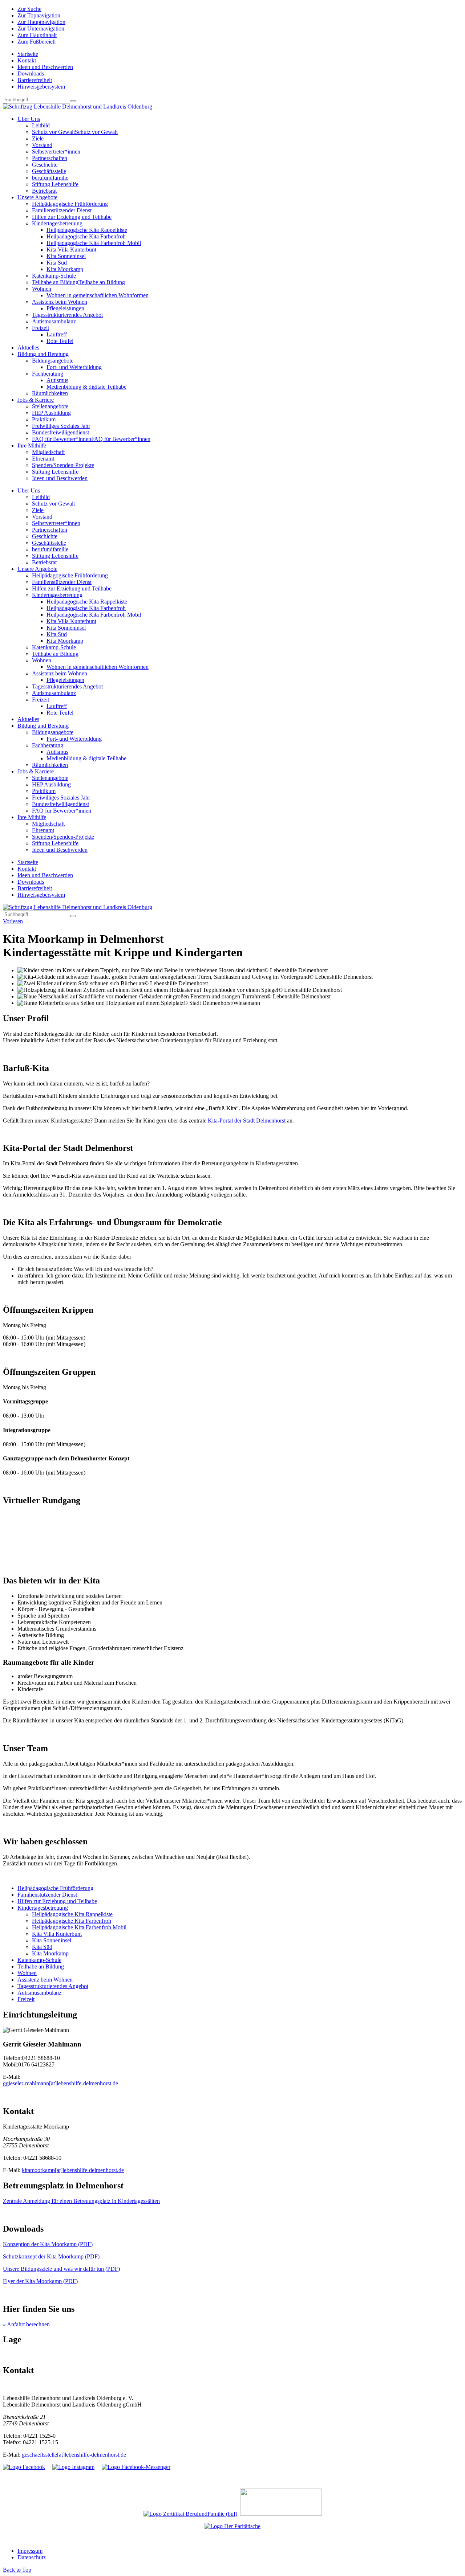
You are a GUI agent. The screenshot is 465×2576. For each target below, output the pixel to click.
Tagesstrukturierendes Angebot (67, 315)
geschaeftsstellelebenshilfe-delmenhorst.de (74, 2455)
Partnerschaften (50, 158)
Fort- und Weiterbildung (74, 367)
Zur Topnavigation (39, 15)
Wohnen (42, 289)
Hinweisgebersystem (41, 87)
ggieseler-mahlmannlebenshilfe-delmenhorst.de (60, 2083)
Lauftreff (57, 334)
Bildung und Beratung (43, 354)
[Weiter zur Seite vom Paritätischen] (232, 2526)
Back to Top (17, 2570)
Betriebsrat (44, 191)
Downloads (31, 73)
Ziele (38, 138)
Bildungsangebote (53, 361)
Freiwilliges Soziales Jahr (61, 426)
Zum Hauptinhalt (37, 35)
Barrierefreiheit (35, 80)
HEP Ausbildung (51, 413)
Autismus (57, 380)
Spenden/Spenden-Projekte (63, 465)
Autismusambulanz (54, 321)
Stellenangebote (50, 406)
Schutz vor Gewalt (75, 132)
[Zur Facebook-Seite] (24, 2467)
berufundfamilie (50, 178)
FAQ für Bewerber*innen (91, 439)
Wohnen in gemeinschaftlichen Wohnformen (98, 295)
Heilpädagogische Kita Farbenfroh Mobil (94, 243)
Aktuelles (28, 347)
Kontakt (27, 60)
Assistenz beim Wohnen (60, 302)
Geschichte (45, 165)
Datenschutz (32, 2557)
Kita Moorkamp (65, 269)
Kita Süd (57, 263)
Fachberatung (48, 374)
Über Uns (29, 119)
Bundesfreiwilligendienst (60, 432)
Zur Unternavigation (41, 28)
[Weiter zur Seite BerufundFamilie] (190, 2514)
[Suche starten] (73, 101)
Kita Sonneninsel (66, 256)
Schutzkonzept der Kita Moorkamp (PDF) (51, 2256)
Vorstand (42, 145)
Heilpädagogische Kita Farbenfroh (86, 236)
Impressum (30, 2551)
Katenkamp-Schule (54, 276)
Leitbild (41, 125)
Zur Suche (29, 9)
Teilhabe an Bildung (78, 282)
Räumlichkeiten (50, 393)
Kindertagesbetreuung (57, 223)
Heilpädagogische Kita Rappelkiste (87, 230)
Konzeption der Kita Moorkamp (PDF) (48, 2244)
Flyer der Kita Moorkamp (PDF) (40, 2281)
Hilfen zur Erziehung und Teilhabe (72, 217)
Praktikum (44, 419)
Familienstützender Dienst (62, 210)
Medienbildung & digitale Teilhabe (86, 387)
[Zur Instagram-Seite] (73, 2467)
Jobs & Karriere (36, 400)
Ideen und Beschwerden (45, 67)
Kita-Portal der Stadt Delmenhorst (247, 1121)
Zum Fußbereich (37, 42)
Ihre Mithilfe (32, 445)
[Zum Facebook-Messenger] (136, 2467)
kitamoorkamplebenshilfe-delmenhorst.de (73, 2170)
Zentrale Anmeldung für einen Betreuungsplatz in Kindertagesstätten (81, 2201)
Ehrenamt (43, 459)
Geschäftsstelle (49, 171)
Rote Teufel (60, 341)
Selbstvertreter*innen (56, 152)
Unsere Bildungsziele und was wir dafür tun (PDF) (61, 2269)
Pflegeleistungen (65, 308)
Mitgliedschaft (48, 452)
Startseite (28, 54)
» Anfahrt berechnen (26, 2324)
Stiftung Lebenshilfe (55, 184)
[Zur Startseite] (78, 107)
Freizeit (41, 328)
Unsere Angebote (37, 197)
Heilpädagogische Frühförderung (70, 204)
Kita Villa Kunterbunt (71, 250)
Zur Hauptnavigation (41, 22)
